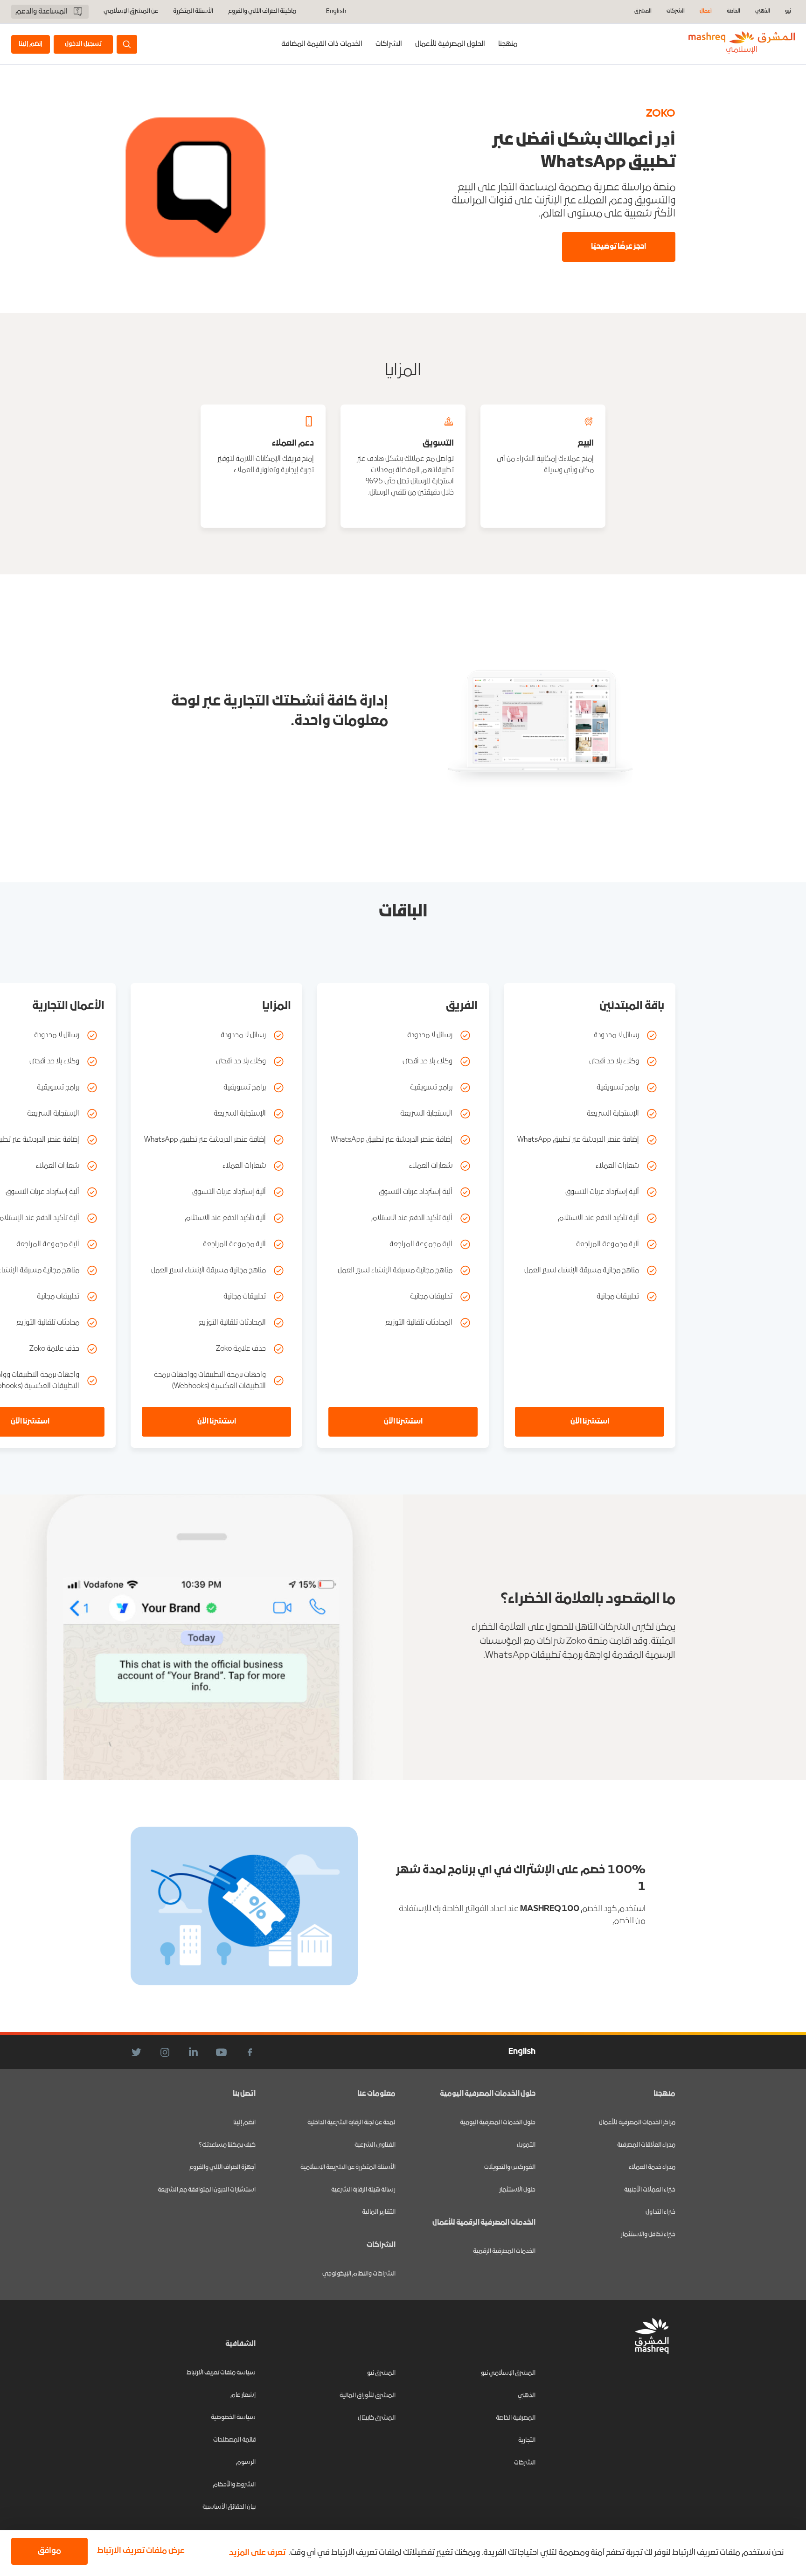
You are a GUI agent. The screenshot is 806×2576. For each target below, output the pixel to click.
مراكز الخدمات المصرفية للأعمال (637, 2123)
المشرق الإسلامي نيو (508, 2373)
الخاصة (733, 11)
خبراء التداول (660, 2212)
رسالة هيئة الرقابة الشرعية (363, 2190)
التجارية (527, 2440)
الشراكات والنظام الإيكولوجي (359, 2274)
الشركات (676, 11)
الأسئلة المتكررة (193, 12)
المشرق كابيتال (377, 2418)
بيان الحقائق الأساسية (229, 2507)
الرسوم (246, 2462)
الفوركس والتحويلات (510, 2168)
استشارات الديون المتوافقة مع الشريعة (207, 2190)
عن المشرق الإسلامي (131, 12)
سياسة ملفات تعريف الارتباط (221, 2373)
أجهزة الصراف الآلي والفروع (222, 2168)
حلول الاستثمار (517, 2190)
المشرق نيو (381, 2373)
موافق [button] (49, 2551)
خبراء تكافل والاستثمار (648, 2235)
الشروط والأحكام (234, 2485)
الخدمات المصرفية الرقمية (504, 2251)
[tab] (450, 44)
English (336, 12)
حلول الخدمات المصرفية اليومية (498, 2123)
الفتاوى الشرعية (375, 2145)
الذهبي (763, 11)
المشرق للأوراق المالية (368, 2396)
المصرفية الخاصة (516, 2418)
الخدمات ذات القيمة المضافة (322, 44)
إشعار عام (243, 2395)
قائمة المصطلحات (234, 2440)
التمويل (526, 2145)
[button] (139, 2551)
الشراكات (389, 44)
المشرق (643, 11)
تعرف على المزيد (257, 2553)
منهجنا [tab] (508, 44)
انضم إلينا (244, 2123)
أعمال (706, 11)
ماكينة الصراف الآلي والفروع (262, 12)
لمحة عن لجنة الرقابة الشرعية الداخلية (351, 2123)
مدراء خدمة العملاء (652, 2168)
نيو (788, 11)
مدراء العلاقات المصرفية (646, 2145)
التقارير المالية (379, 2212)
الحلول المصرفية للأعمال (450, 44)
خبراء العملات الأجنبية (650, 2190)
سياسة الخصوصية (233, 2418)
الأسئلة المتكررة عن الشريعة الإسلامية (348, 2168)
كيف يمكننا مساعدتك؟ (227, 2145)
